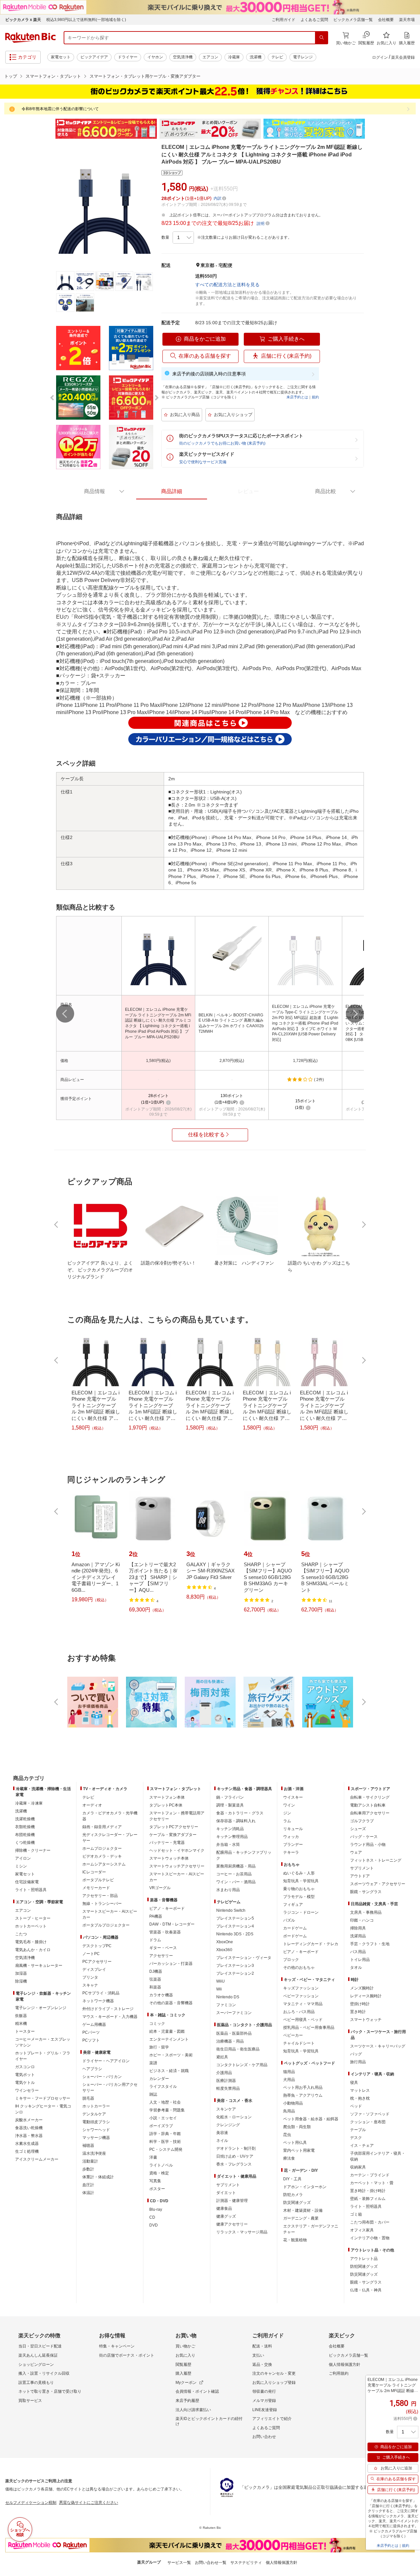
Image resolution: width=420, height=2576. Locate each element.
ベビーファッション (301, 1996)
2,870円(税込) (232, 1061)
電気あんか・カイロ (33, 1950)
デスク (356, 2138)
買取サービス (30, 2401)
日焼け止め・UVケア (235, 2156)
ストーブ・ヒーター (33, 1918)
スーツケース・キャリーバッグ (378, 2046)
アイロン (23, 1858)
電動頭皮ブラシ (96, 2122)
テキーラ (291, 1852)
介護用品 (224, 2073)
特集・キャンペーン (117, 2346)
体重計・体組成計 (98, 2177)
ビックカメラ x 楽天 (23, 20)
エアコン (210, 57)
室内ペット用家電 (299, 2150)
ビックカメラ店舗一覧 (353, 20)
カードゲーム (295, 1928)
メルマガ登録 (264, 2401)
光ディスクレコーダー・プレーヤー (110, 1838)
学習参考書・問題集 (167, 2110)
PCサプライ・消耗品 (101, 1993)
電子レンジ (303, 57)
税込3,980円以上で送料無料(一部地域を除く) (86, 20)
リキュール (293, 1829)
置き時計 (358, 2012)
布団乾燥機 (25, 1835)
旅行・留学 (159, 2047)
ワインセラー (27, 2090)
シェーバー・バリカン (102, 2077)
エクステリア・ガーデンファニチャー (311, 2229)
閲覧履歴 (183, 2365)
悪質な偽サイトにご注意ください (89, 2503)
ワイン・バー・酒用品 (236, 1882)
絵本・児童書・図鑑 (167, 2031)
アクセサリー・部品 (100, 1896)
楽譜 (153, 2063)
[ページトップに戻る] (410, 1765)
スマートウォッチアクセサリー (177, 1866)
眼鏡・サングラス (366, 1892)
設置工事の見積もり (36, 2383)
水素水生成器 (27, 2144)
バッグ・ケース (364, 1837)
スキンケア (226, 2109)
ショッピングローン (36, 2365)
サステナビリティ (246, 2563)
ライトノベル (161, 2165)
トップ (11, 76)
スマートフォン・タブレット (53, 76)
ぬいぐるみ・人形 (299, 1873)
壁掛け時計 (360, 2004)
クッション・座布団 (368, 2122)
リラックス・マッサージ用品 (242, 2232)
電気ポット (25, 2075)
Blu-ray (156, 2209)
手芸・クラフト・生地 (370, 1944)
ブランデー (293, 1845)
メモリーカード (96, 1888)
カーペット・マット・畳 (372, 2183)
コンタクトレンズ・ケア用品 (242, 2065)
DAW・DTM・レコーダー (172, 1924)
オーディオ (92, 1805)
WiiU (220, 1981)
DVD (154, 2225)
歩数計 (88, 2169)
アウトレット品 (364, 2259)
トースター (25, 2031)
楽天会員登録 (403, 57)
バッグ (356, 2054)
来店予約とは (297, 397)
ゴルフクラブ (362, 1821)
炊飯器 (21, 2016)
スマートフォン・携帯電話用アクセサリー (177, 1816)
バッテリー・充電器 (167, 1843)
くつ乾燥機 (25, 1843)
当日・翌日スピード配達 (40, 2346)
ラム (287, 1821)
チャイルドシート (299, 2043)
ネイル (222, 2141)
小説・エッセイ (163, 2118)
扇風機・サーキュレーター (39, 1966)
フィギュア (293, 1905)
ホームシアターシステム (104, 1864)
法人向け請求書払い (193, 2410)
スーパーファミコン (234, 2013)
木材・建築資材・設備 (303, 2210)
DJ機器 (156, 1971)
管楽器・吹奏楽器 (165, 1932)
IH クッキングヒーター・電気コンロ (43, 2109)
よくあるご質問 (314, 20)
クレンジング (228, 2125)
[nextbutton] (363, 1225)
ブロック (291, 1960)
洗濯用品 (358, 1936)
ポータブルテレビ (98, 1880)
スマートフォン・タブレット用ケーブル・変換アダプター (145, 76)
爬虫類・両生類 (297, 2127)
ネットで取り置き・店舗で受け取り (50, 2391)
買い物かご (185, 2346)
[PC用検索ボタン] (322, 38)
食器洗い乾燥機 (29, 2128)
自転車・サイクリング (370, 1797)
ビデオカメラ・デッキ (102, 1856)
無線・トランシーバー (102, 1904)
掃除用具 (358, 1928)
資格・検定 (159, 2173)
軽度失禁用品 (228, 2088)
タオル (356, 1967)
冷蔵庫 (234, 57)
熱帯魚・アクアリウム (303, 2095)
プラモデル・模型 (299, 1897)
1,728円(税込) (305, 1061)
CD (152, 2217)
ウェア (356, 1852)
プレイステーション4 (235, 1926)
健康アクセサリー (232, 2224)
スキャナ (90, 1985)
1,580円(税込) (158, 1061)
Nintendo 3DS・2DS (235, 1934)
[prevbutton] (57, 1225)
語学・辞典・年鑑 (165, 2134)
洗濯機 (256, 57)
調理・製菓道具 (230, 1805)
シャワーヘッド (96, 2130)
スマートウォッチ (366, 2020)
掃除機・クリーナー (33, 1850)
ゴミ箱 (356, 2214)
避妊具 (222, 2057)
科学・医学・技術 (165, 2142)
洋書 (153, 2157)
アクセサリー (161, 1956)
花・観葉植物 (295, 2240)
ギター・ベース (163, 1948)
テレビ (277, 57)
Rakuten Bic (31, 38)
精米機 (21, 2024)
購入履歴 (183, 2373)
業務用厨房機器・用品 (236, 1866)
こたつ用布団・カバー (370, 2222)
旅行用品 (358, 2062)
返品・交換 (262, 2365)
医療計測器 (226, 2081)
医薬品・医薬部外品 (234, 2033)
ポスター (157, 2189)
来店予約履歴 (187, 2401)
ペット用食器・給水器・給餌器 (311, 2119)
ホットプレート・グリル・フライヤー (43, 2056)
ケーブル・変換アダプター (173, 1835)
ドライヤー (128, 57)
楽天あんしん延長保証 (38, 2355)
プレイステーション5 (235, 1918)
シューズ (358, 1829)
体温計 (88, 2193)
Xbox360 (224, 1950)
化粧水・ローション (234, 2117)
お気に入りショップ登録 (274, 2383)
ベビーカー (293, 2035)
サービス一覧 (179, 2563)
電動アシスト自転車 (368, 1805)
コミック (157, 2024)
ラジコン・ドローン (301, 1912)
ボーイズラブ (161, 2126)
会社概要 (386, 20)
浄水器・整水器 (29, 2136)
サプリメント (228, 2185)
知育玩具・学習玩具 (301, 1881)
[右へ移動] (355, 1014)
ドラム (155, 1940)
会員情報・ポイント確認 (197, 2391)
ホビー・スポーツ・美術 (171, 2055)
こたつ (21, 1934)
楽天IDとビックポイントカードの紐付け (209, 2421)
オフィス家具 (362, 2230)
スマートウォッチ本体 (169, 1858)
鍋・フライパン (230, 1797)
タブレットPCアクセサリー (174, 1827)
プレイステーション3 (235, 1966)
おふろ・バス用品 (299, 2012)
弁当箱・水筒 (228, 1845)
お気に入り (185, 2355)
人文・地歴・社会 (165, 2102)
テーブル (358, 2130)
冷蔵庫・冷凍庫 (29, 1803)
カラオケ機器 (161, 1995)
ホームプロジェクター (102, 1848)
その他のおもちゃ (299, 1967)
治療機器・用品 (230, 2041)
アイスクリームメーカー (37, 2159)
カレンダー (159, 2079)
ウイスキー (293, 1797)
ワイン (289, 1805)
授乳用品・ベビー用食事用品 (309, 2027)
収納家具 (358, 2167)
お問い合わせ (264, 2437)
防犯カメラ (293, 2195)
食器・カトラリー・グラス (240, 1813)
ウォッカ (291, 1837)
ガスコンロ (25, 2067)
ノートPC (91, 1954)
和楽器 (155, 1987)
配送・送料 (262, 2346)
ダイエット (226, 2193)
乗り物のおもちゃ (299, 1889)
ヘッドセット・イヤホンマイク (177, 1850)
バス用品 (358, 1952)
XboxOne (225, 1942)
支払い (258, 2355)
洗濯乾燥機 (25, 1819)
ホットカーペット (31, 1926)
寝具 (354, 2083)
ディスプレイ (94, 1969)
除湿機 (21, 1981)
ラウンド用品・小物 (368, 1845)
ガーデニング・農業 (301, 2218)
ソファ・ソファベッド (370, 2114)
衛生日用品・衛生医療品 (238, 2049)
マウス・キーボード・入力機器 (110, 2017)
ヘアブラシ (92, 2069)
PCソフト (91, 2040)
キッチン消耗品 (230, 1829)
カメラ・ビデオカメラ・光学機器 (110, 1816)
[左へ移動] (65, 1014)
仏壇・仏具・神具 (366, 2290)
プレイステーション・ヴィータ (244, 1958)
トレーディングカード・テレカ (311, 1944)
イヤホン (155, 57)
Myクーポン (186, 2383)
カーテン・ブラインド (370, 2175)
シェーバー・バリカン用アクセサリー (110, 2087)
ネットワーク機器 (98, 2001)
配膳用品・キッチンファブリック (244, 1855)
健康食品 (224, 2208)
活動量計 (90, 2161)
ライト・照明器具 (31, 1890)
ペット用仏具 (295, 2143)
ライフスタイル (163, 2087)
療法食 (289, 2158)
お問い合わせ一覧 (211, 2563)
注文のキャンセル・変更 (274, 2373)
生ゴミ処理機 (27, 2151)
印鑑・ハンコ (362, 1920)
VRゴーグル (160, 1888)
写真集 (155, 2181)
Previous (49, 129)
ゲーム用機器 (94, 2025)
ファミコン (226, 2005)
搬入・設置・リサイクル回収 (44, 2373)
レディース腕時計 (366, 1996)
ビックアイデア (94, 57)
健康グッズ (226, 2216)
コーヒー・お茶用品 (234, 1874)
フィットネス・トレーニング (376, 1860)
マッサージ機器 (96, 2138)
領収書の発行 (264, 2391)
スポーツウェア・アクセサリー (378, 1884)
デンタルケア (94, 2114)
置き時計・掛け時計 (368, 2191)
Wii (219, 1989)
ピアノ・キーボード (167, 1908)
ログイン (380, 57)
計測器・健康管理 (232, 2201)
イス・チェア (362, 2146)
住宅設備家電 (27, 1882)
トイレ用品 (360, 1960)
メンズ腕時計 (362, 1988)
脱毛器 (88, 2098)
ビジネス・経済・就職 (169, 2071)
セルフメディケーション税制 (31, 2503)
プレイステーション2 (235, 1973)
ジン (287, 1813)
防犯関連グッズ (364, 2266)
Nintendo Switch (231, 1910)
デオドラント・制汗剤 (236, 2148)
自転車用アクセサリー (370, 1813)
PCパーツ (91, 2032)
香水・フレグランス (234, 2164)
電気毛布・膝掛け (31, 1942)
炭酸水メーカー (29, 2120)
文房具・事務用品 (366, 1912)
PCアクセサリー (97, 1962)
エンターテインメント (169, 2039)
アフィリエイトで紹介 (272, 2419)
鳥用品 (289, 2111)
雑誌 (153, 2094)
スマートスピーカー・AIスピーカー (110, 1914)
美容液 (222, 2133)
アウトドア (360, 1876)
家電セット (61, 57)
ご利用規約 (339, 2373)
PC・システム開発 (166, 2149)
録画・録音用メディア (102, 1827)
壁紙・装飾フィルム (368, 2199)
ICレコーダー (94, 1872)
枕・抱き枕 (360, 2098)
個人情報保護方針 (345, 2365)
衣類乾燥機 (25, 1827)
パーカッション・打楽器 (171, 1964)
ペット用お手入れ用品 (303, 2087)
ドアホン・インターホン (305, 2187)
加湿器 (21, 1973)
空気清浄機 (183, 57)
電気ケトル (25, 2083)
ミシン (21, 1866)
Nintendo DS (228, 1997)
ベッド (356, 2106)
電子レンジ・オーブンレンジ (41, 2008)
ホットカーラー (96, 2106)
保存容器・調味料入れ (236, 1821)
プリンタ (90, 1977)
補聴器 (88, 2146)
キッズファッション (301, 1988)
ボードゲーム (295, 1936)
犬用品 (289, 2080)
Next (371, 129)
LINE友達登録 (265, 2410)
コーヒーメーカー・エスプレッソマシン (43, 2042)
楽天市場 (407, 20)
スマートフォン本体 (167, 1797)
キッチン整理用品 (232, 1837)
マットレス (360, 2090)
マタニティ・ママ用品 (303, 2004)
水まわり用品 (228, 1890)
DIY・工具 (292, 2179)
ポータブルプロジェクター (106, 1925)
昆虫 (287, 2135)
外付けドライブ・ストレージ (108, 2009)
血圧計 (88, 2185)
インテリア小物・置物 (370, 2238)
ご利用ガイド (283, 20)
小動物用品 (293, 2103)
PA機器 (156, 1916)
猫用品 (289, 2072)
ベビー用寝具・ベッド (303, 2020)
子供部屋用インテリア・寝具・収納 (378, 2156)
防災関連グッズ (297, 2203)
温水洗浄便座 (94, 2153)
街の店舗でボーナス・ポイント (127, 2355)
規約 (315, 397)
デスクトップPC (97, 1946)
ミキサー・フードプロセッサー (43, 2098)
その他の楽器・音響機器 (171, 2003)
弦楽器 (155, 1979)
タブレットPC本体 (166, 1805)
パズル (289, 1920)
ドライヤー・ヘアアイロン (106, 2061)
